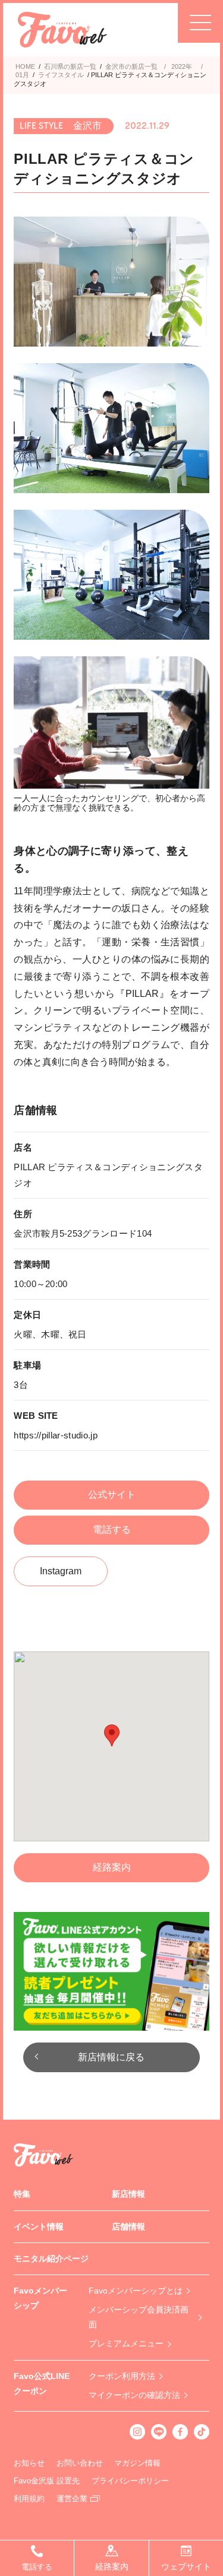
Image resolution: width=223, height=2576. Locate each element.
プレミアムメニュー (126, 2343)
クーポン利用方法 (122, 2376)
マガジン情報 (137, 2463)
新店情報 (128, 2194)
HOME (25, 66)
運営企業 (72, 2499)
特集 (22, 2194)
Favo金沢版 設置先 (47, 2481)
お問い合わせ (80, 2463)
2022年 (182, 66)
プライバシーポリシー (130, 2481)
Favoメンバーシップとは (136, 2291)
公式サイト (112, 1495)
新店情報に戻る (111, 2057)
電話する (112, 1530)
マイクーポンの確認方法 (134, 2395)
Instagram (61, 1571)
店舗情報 (128, 2226)
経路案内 (112, 1867)
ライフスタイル (61, 75)
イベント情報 (39, 2226)
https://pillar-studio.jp (56, 1435)
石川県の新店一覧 (70, 66)
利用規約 (29, 2499)
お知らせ (29, 2463)
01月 (22, 75)
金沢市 (115, 66)
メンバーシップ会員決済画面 (139, 2317)
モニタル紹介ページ (51, 2259)
